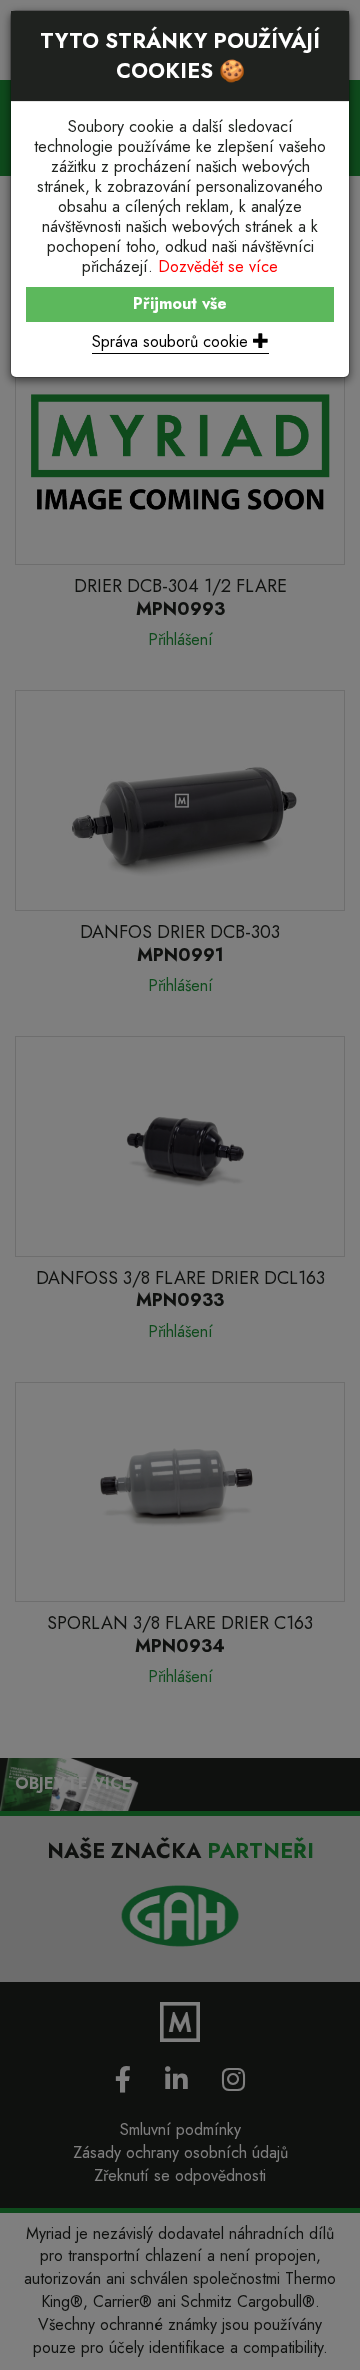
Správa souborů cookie (172, 341)
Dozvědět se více (218, 266)
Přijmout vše (180, 303)
